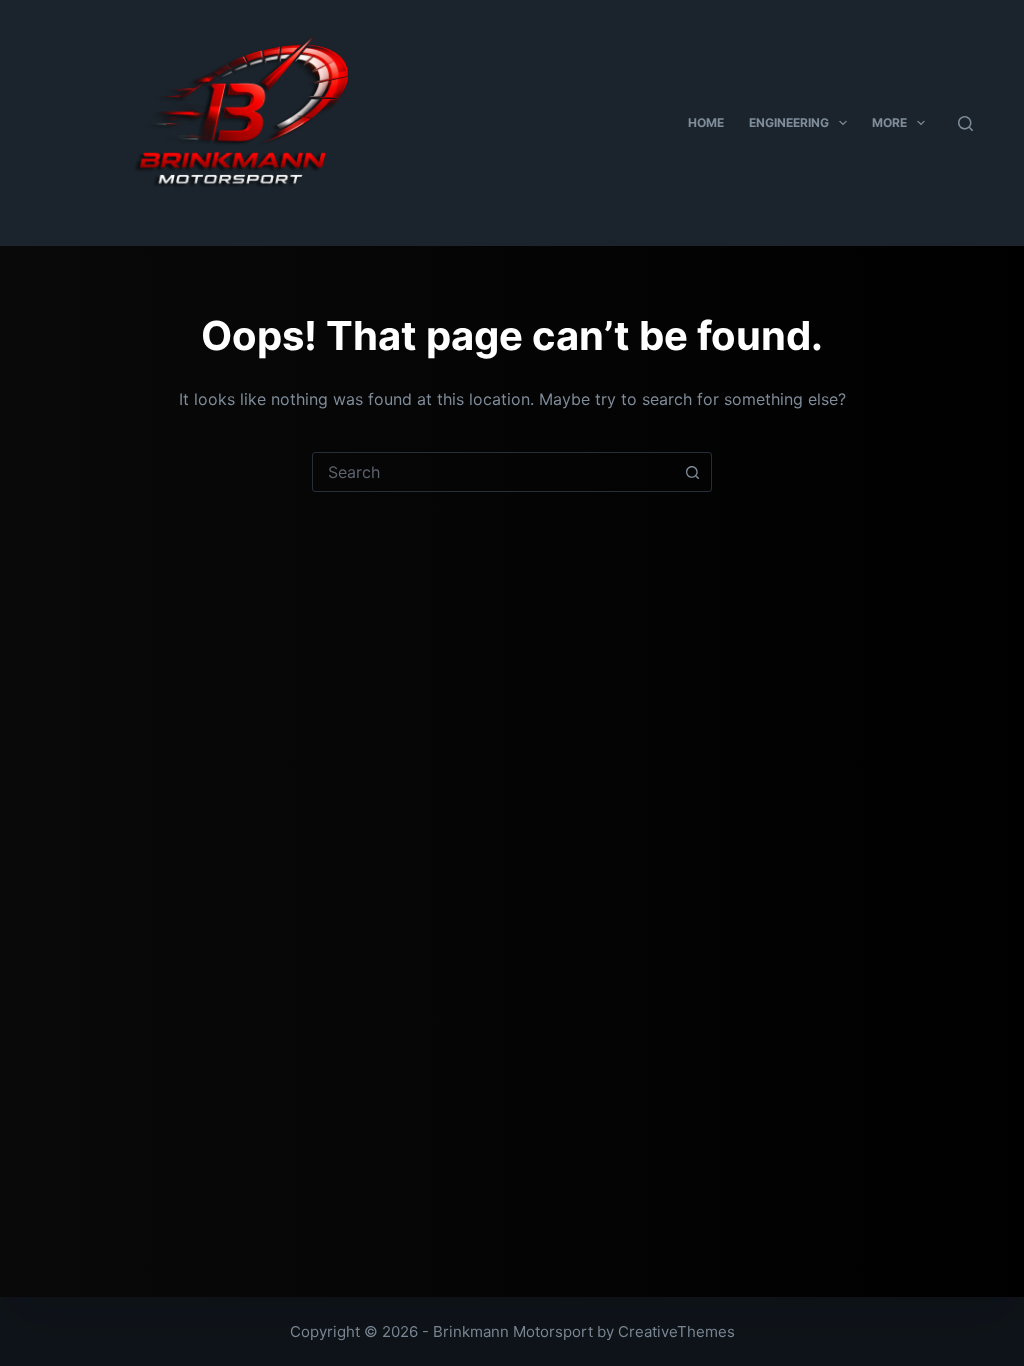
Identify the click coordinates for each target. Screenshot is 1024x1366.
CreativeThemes (676, 1331)
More (889, 122)
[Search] (965, 123)
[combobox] (493, 472)
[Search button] (692, 472)
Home (706, 122)
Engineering (789, 122)
